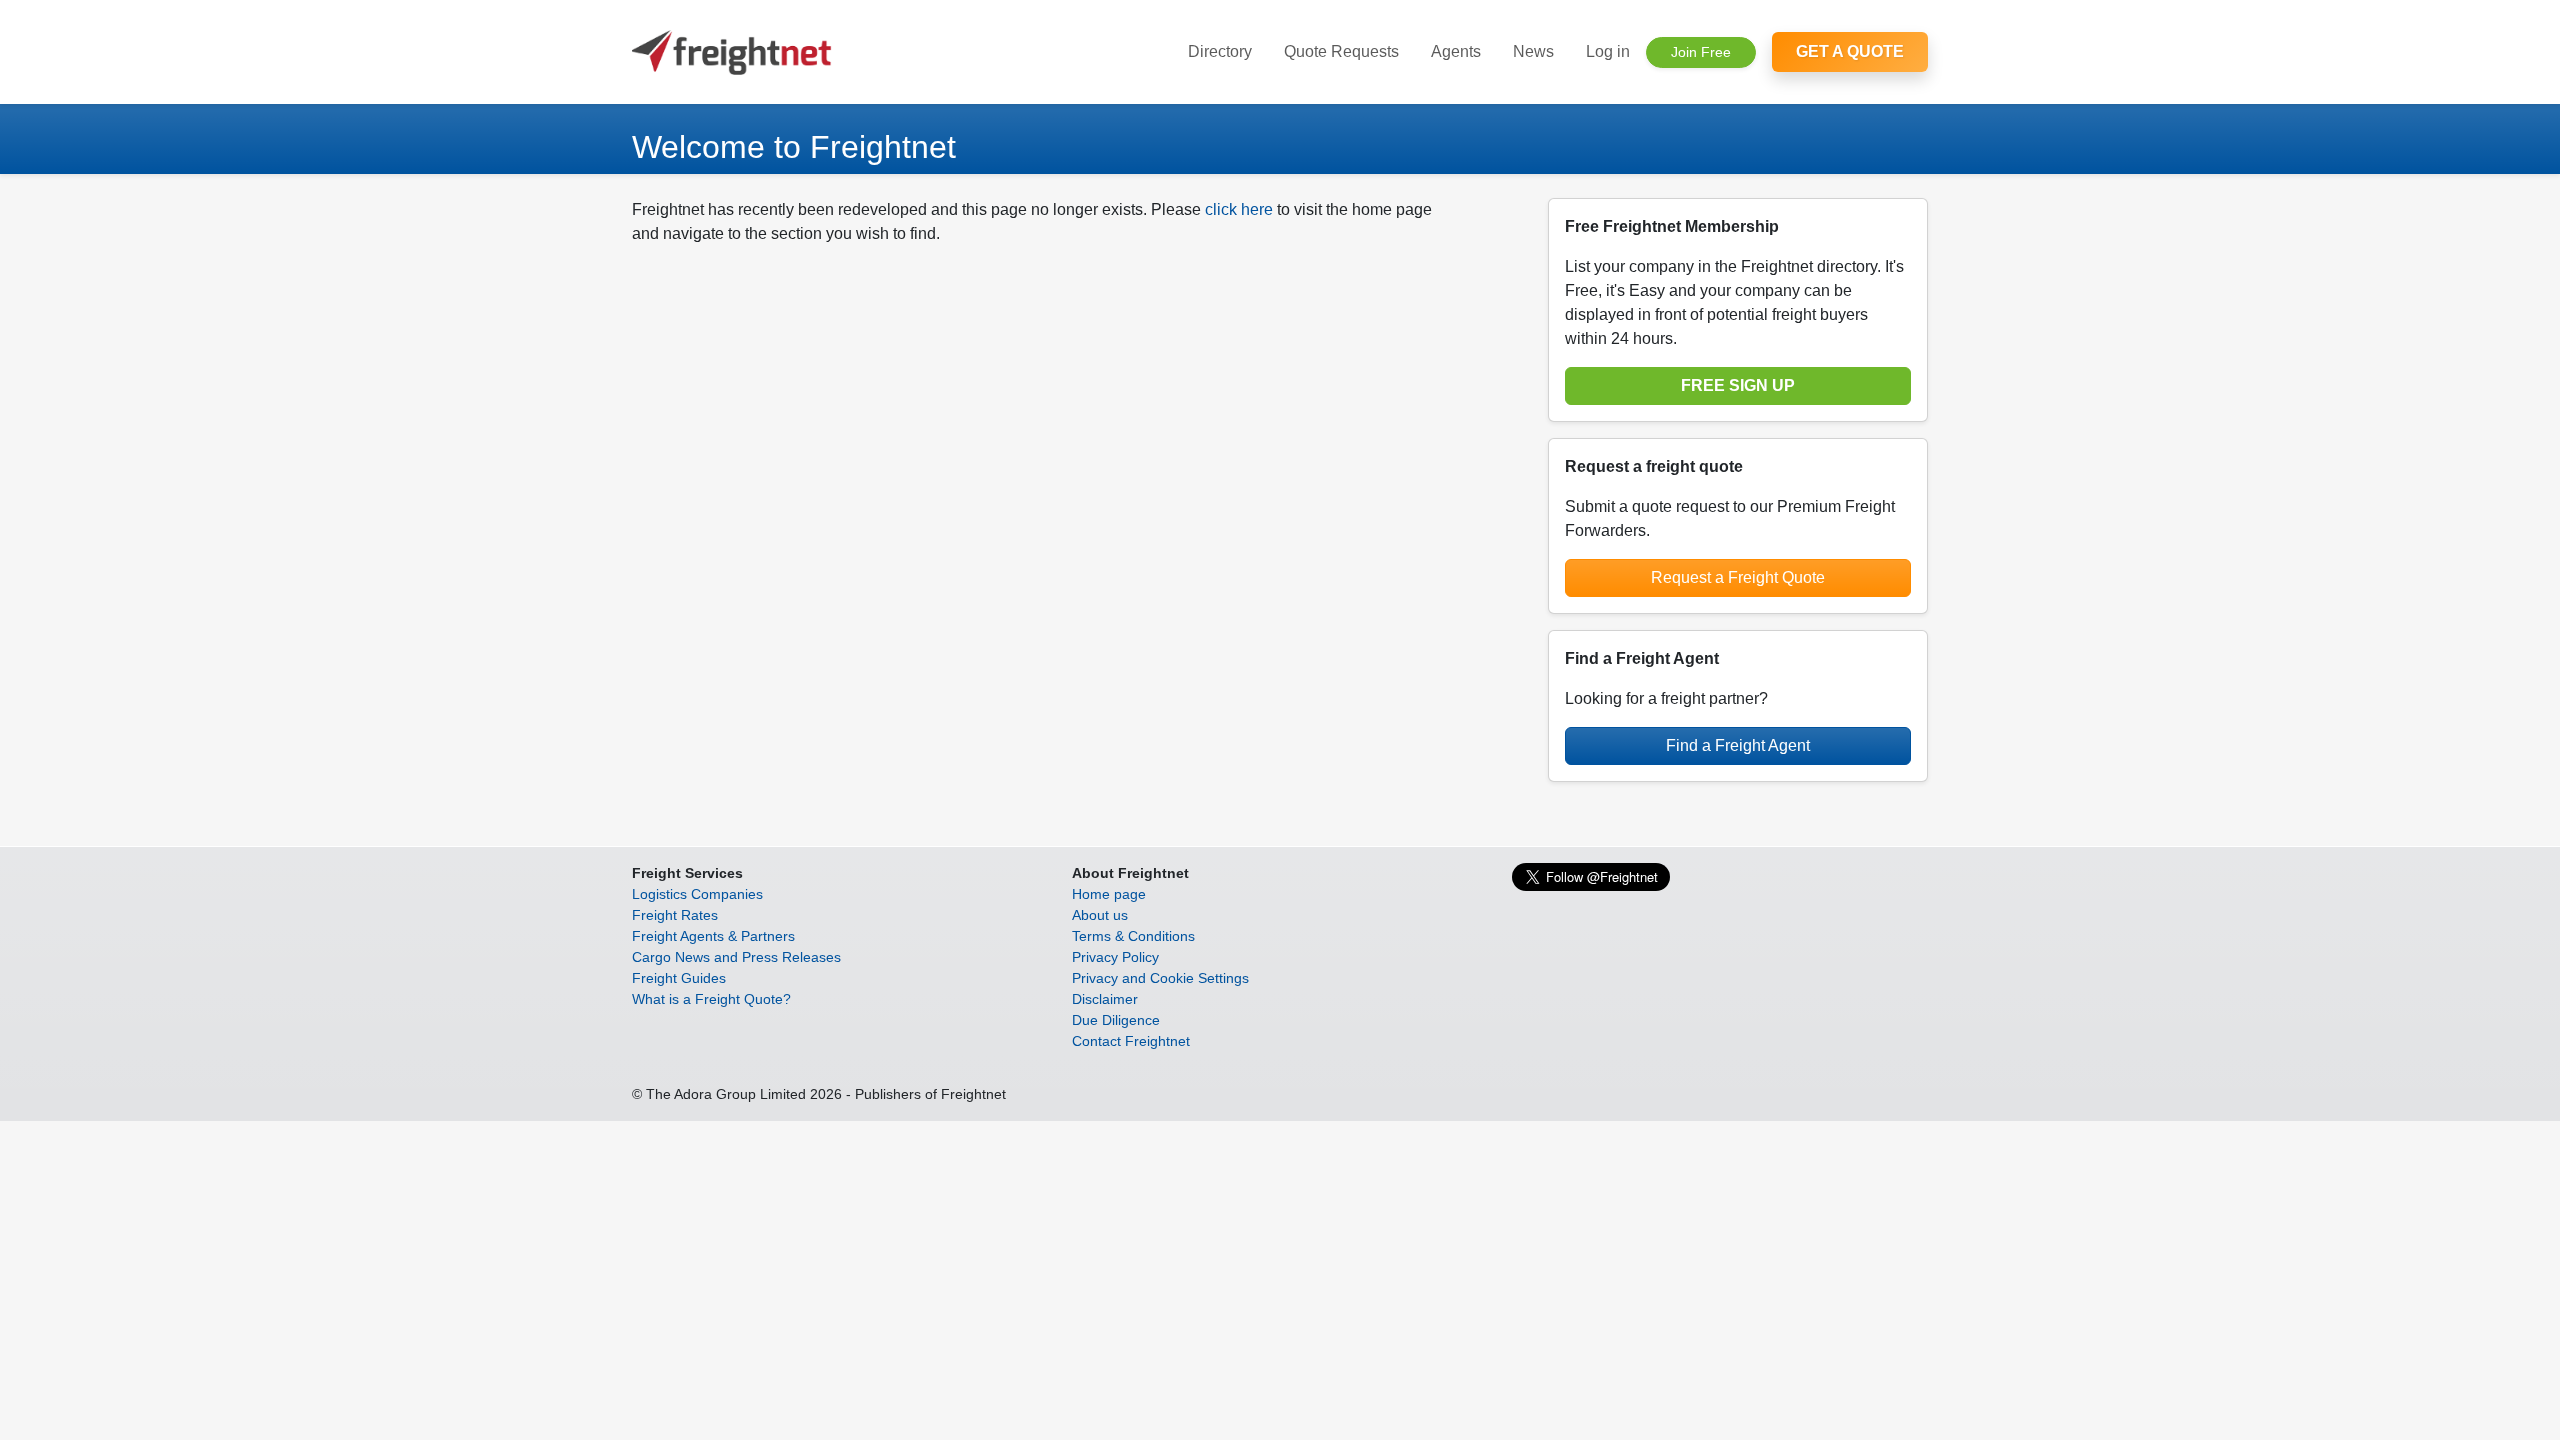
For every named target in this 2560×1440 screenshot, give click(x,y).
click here (1239, 209)
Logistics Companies (697, 894)
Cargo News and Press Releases (736, 957)
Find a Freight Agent (1738, 745)
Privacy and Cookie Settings (1160, 978)
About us (1100, 915)
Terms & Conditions (1133, 936)
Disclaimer (1105, 999)
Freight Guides (679, 978)
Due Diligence (1116, 1020)
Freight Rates (675, 915)
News (1533, 51)
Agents (1456, 51)
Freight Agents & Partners (713, 936)
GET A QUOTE (1850, 51)
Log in (1608, 51)
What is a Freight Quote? (711, 999)
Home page (1109, 894)
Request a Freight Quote (1738, 577)
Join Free (1701, 52)
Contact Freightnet (1131, 1041)
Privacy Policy (1115, 957)
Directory (1220, 51)
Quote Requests (1341, 51)
